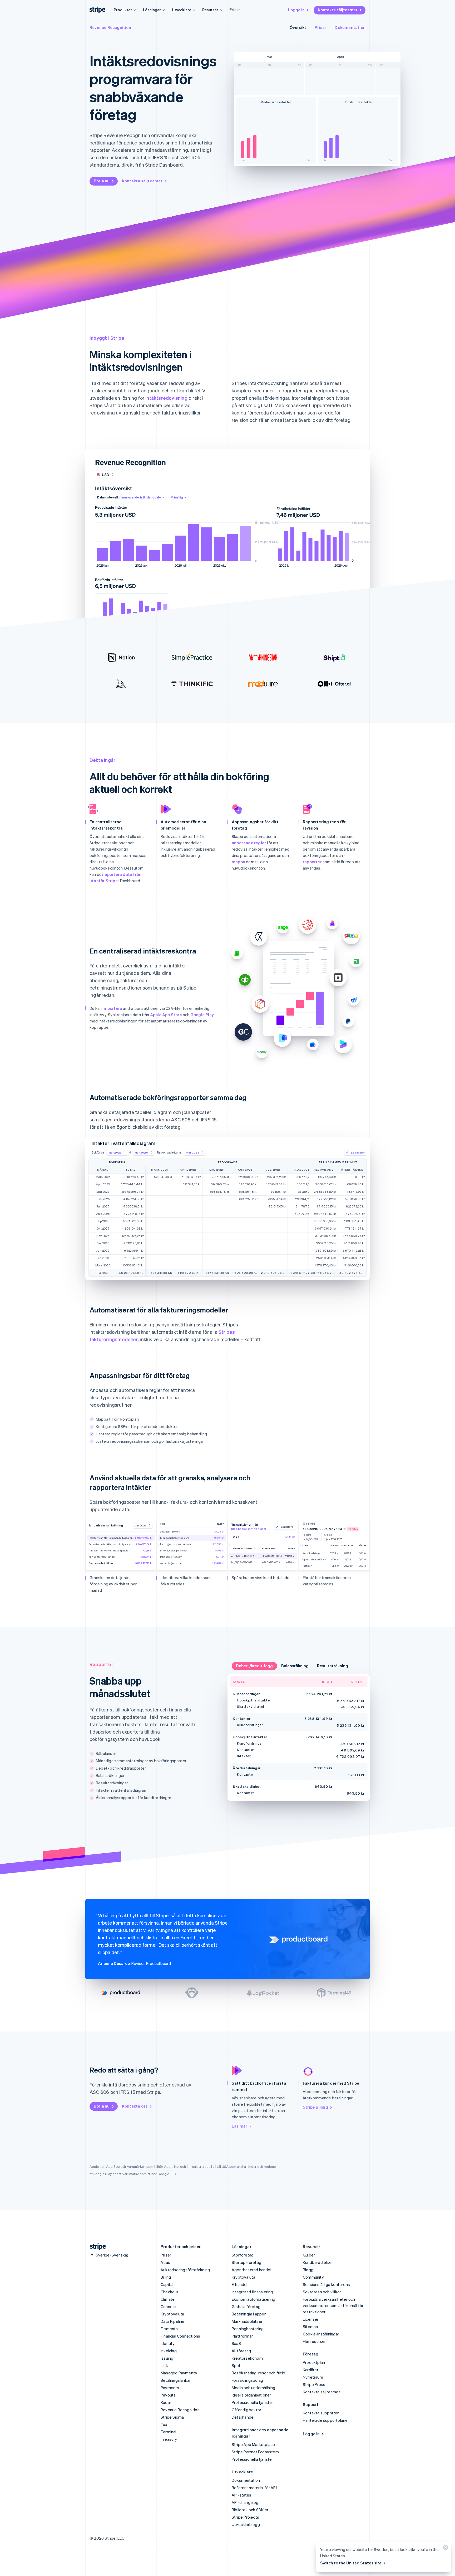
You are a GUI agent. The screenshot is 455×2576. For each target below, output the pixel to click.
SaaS (236, 2343)
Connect (168, 2307)
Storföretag (243, 2255)
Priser (235, 9)
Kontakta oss (135, 2106)
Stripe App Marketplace (253, 2444)
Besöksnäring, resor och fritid (258, 2373)
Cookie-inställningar (321, 2334)
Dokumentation (350, 27)
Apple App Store (166, 1015)
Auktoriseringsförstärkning (185, 2270)
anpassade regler (249, 843)
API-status (241, 2495)
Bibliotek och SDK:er (250, 2510)
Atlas (165, 2262)
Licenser (311, 2319)
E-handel (240, 2284)
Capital (167, 2284)
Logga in (296, 10)
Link (164, 2365)
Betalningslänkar (176, 2380)
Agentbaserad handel (251, 2270)
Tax (164, 2424)
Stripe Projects (245, 2517)
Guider (309, 2255)
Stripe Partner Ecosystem (255, 2452)
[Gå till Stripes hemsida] (96, 2247)
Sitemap (310, 2327)
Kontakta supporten (321, 2413)
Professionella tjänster (253, 2402)
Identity (168, 2343)
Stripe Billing (315, 2107)
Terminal (169, 2432)
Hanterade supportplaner (326, 2420)
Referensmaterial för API (254, 2488)
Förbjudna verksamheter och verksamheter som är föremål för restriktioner (333, 2305)
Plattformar (242, 2336)
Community (313, 2277)
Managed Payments (179, 2373)
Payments (170, 2388)
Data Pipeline (173, 2321)
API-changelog (245, 2502)
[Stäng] (445, 2548)
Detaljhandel (243, 2417)
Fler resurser (314, 2341)
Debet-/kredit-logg (254, 1666)
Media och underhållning (254, 2388)
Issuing (167, 2358)
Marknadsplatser (247, 2321)
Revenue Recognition (110, 27)
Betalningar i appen (249, 2314)
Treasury (169, 2439)
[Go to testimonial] (216, 1975)
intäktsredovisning (166, 398)
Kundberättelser (318, 2262)
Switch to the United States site (351, 2563)
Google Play (202, 1015)
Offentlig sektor (246, 2410)
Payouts (168, 2395)
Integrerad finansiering (252, 2292)
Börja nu (102, 181)
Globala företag (246, 2307)
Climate (168, 2299)
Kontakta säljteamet (338, 10)
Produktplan (314, 2362)
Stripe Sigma (172, 2417)
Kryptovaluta (172, 2314)
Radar (166, 2402)
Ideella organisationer (251, 2395)
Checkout (170, 2292)
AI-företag (241, 2351)
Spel (236, 2365)
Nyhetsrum (313, 2377)
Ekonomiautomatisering (253, 2299)
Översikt (298, 27)
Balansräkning (295, 1666)
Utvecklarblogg (246, 2524)
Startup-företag (246, 2262)
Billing (166, 2277)
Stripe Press (314, 2384)
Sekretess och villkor (322, 2292)
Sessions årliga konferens (326, 2284)
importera (112, 1008)
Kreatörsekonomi (248, 2358)
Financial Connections (180, 2336)
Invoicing (169, 2351)
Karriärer (311, 2370)
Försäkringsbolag (247, 2380)
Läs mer (239, 2126)
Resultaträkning (333, 1666)
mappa (238, 862)
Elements (169, 2329)
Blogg (308, 2270)
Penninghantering (248, 2329)
